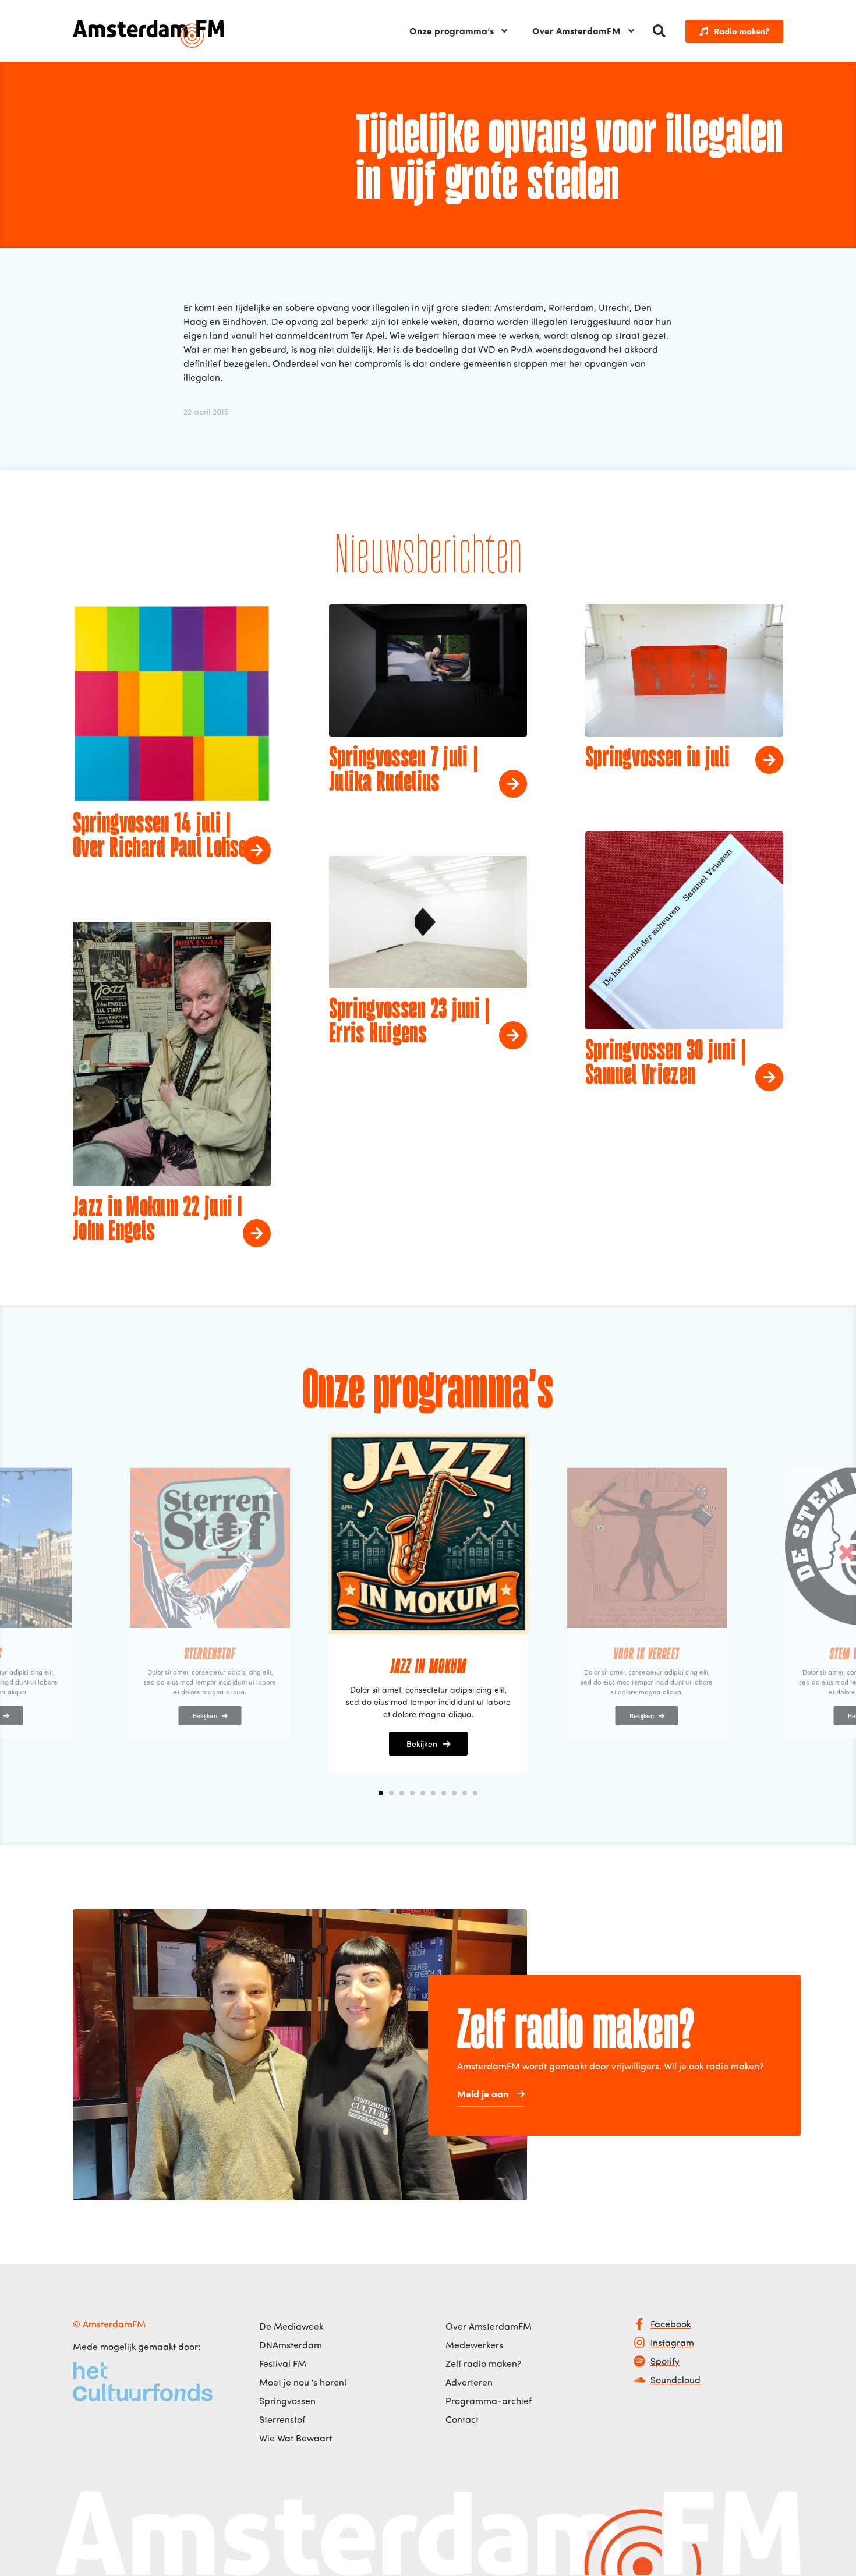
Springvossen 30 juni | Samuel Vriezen (666, 1064)
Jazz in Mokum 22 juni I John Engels (158, 1220)
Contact (462, 2419)
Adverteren (469, 2382)
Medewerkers (474, 2345)
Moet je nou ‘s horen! (303, 2382)
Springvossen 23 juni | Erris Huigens (410, 1022)
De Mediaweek (291, 2326)
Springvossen (287, 2401)
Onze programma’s (452, 31)
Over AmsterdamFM (576, 31)
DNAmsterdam (291, 2345)
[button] (659, 31)
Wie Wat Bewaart (296, 2438)
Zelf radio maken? (484, 2363)
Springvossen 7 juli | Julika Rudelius (404, 771)
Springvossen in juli (657, 759)
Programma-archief (489, 2401)
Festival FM (283, 2363)
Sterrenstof (282, 2419)
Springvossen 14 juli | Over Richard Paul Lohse (160, 837)
